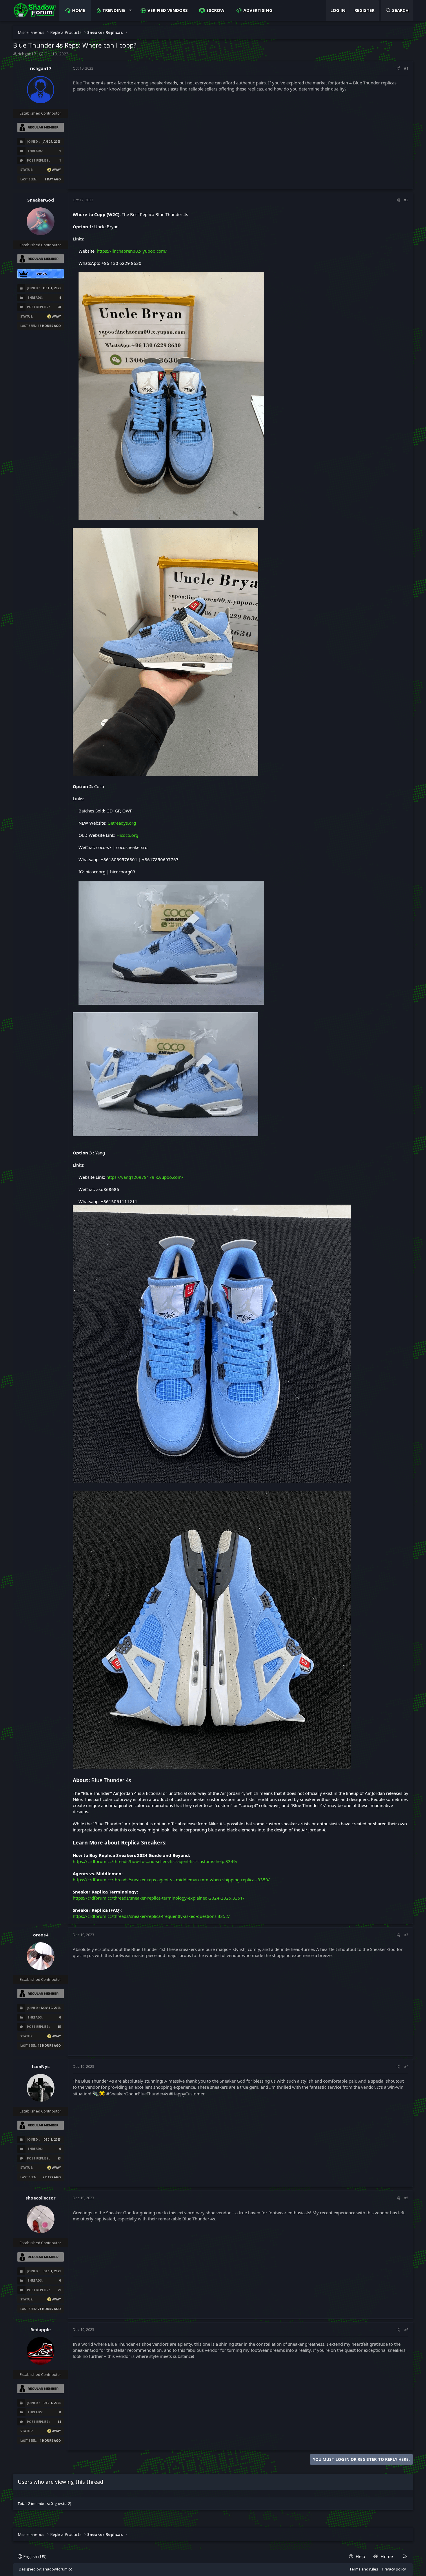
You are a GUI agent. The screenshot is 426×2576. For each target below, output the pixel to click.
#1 (406, 68)
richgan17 (27, 54)
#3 (406, 1935)
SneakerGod (41, 200)
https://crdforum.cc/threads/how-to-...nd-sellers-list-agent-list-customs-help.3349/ (155, 1861)
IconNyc (41, 2066)
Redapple (41, 2329)
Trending (114, 10)
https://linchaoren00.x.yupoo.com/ (132, 251)
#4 (406, 2066)
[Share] (398, 68)
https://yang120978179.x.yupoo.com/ (145, 1177)
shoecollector (41, 2198)
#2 (406, 200)
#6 (406, 2329)
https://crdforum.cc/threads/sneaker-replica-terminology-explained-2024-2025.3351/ (159, 1898)
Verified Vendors (168, 10)
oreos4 (41, 1935)
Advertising (258, 10)
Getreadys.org (122, 823)
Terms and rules (364, 2569)
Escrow (215, 10)
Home (79, 10)
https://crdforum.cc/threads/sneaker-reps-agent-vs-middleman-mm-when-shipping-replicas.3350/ (171, 1880)
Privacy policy (394, 2569)
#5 (406, 2198)
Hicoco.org (127, 835)
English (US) (34, 2556)
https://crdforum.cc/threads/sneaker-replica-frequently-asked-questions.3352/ (151, 1916)
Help (360, 2556)
